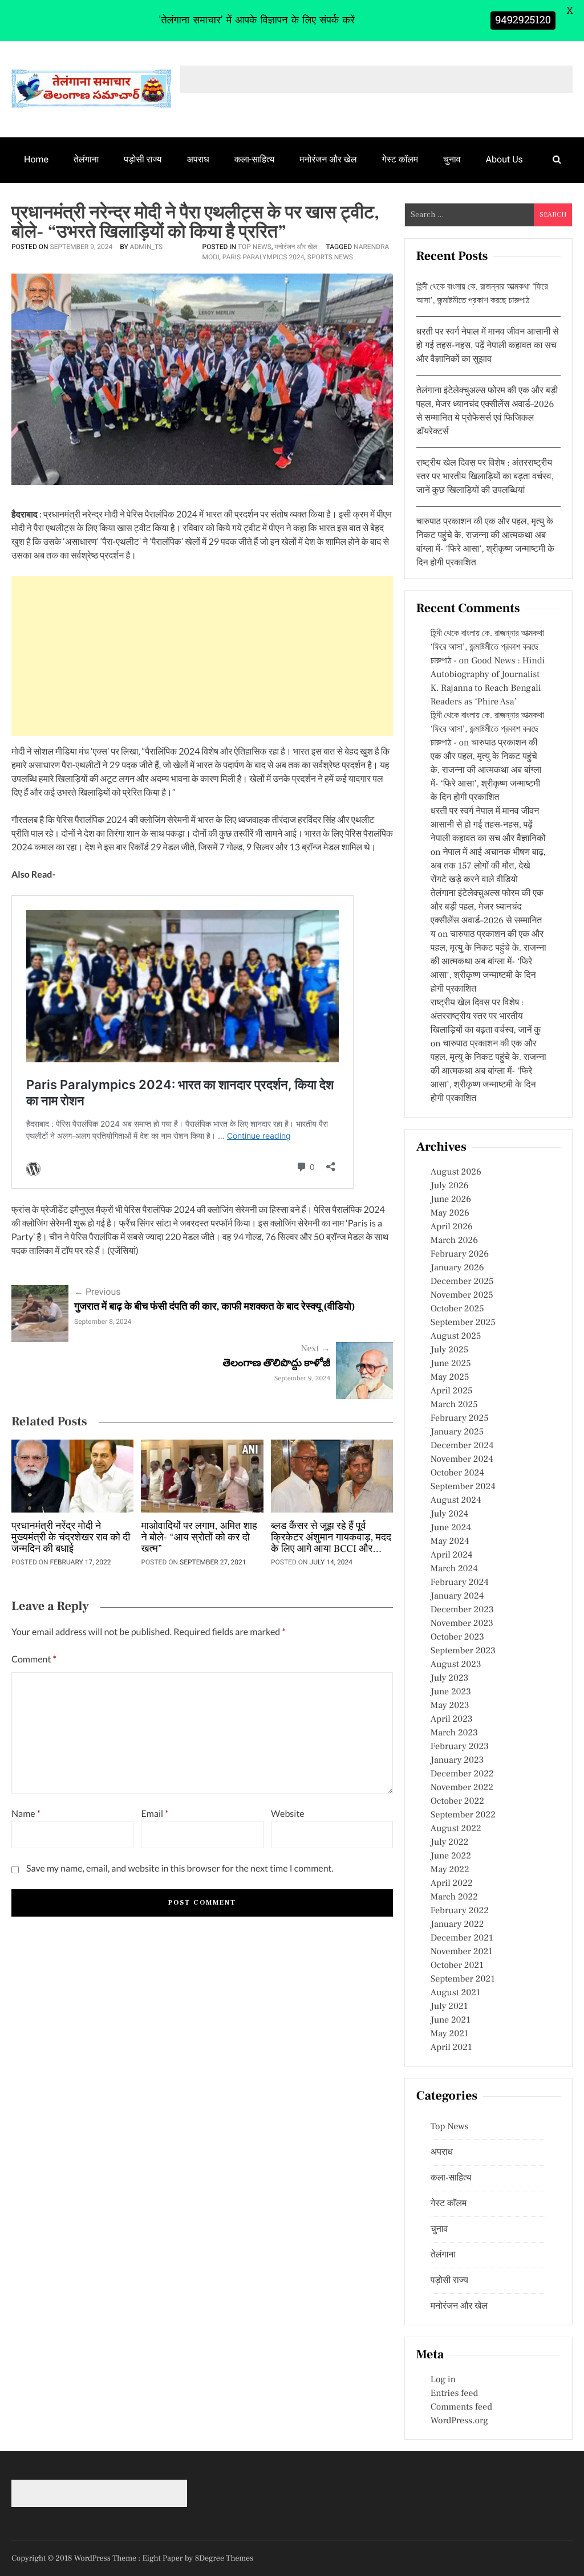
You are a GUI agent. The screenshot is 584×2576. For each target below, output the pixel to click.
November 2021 (462, 1952)
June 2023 (451, 1692)
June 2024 (451, 1528)
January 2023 (457, 1760)
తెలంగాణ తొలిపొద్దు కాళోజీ (277, 1364)
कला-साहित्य (254, 159)
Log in (443, 2380)
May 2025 (450, 1377)
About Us (504, 159)
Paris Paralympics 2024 (263, 257)
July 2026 (450, 1186)
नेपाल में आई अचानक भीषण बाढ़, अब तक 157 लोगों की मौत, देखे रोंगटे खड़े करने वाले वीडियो (488, 866)
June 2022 (451, 1856)
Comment (34, 1659)
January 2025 (457, 1432)
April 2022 (452, 1884)
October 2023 (457, 1637)
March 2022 (454, 1897)
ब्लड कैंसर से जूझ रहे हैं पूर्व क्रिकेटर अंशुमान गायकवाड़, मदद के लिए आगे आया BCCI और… (331, 1538)
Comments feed (461, 2407)
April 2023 (452, 1719)
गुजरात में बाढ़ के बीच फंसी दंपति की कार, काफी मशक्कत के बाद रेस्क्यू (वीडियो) (215, 1307)
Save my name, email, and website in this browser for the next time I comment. (180, 1868)
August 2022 (456, 1829)
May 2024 (450, 1542)
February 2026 (460, 1254)
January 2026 (457, 1268)
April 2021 (451, 2048)
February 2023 (460, 1747)
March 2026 (454, 1241)
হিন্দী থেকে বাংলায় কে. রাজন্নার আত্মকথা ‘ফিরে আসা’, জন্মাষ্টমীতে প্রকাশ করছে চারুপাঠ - (487, 647)
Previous (98, 1292)
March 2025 (454, 1405)
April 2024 (452, 1555)
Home (36, 159)
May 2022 (450, 1870)
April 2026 (452, 1227)
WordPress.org (459, 2421)
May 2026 (450, 1213)
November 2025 (462, 1295)
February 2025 (460, 1419)
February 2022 (460, 1911)
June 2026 (451, 1200)
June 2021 (451, 2020)
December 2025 (462, 1282)
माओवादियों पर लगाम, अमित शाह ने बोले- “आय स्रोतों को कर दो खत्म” (199, 1538)
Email (155, 1814)
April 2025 (452, 1391)
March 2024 (454, 1569)
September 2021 (463, 1979)
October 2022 (457, 1801)
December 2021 (462, 1938)
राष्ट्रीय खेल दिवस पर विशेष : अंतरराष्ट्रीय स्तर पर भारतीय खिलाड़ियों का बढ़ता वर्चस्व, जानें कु (486, 1017)
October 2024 (457, 1473)
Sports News (330, 257)
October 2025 (457, 1309)
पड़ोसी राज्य (143, 159)
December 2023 (462, 1610)
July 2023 (450, 1678)
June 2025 (451, 1364)
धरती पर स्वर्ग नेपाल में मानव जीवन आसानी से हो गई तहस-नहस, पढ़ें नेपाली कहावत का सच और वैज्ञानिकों (488, 825)
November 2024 (462, 1460)
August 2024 (456, 1501)
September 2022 (463, 1815)
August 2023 (456, 1665)
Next (316, 1349)
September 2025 (463, 1323)
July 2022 (450, 1843)
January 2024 (457, 1596)
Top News (255, 247)
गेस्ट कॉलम (400, 159)
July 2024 (449, 1514)
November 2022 (462, 1788)
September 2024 (463, 1487)
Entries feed (454, 2394)
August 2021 (456, 1993)
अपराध (198, 159)
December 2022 (462, 1774)
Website (288, 1814)
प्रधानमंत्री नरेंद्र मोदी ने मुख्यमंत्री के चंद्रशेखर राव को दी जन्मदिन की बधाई (71, 1538)
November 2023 (462, 1624)
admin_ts (147, 247)
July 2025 (449, 1350)
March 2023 (454, 1733)
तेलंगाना (86, 159)
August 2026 (456, 1172)
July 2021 (449, 2007)
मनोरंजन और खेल (328, 159)
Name (26, 1814)
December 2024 (462, 1446)
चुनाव (452, 159)
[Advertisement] (202, 656)
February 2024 (460, 1583)
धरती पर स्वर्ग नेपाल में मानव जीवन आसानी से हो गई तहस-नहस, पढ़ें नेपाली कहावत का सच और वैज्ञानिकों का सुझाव (488, 346)
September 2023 (463, 1651)
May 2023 (450, 1706)
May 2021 (450, 2034)
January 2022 (457, 1925)
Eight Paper (164, 2558)
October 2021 (457, 1966)
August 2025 (456, 1336)
